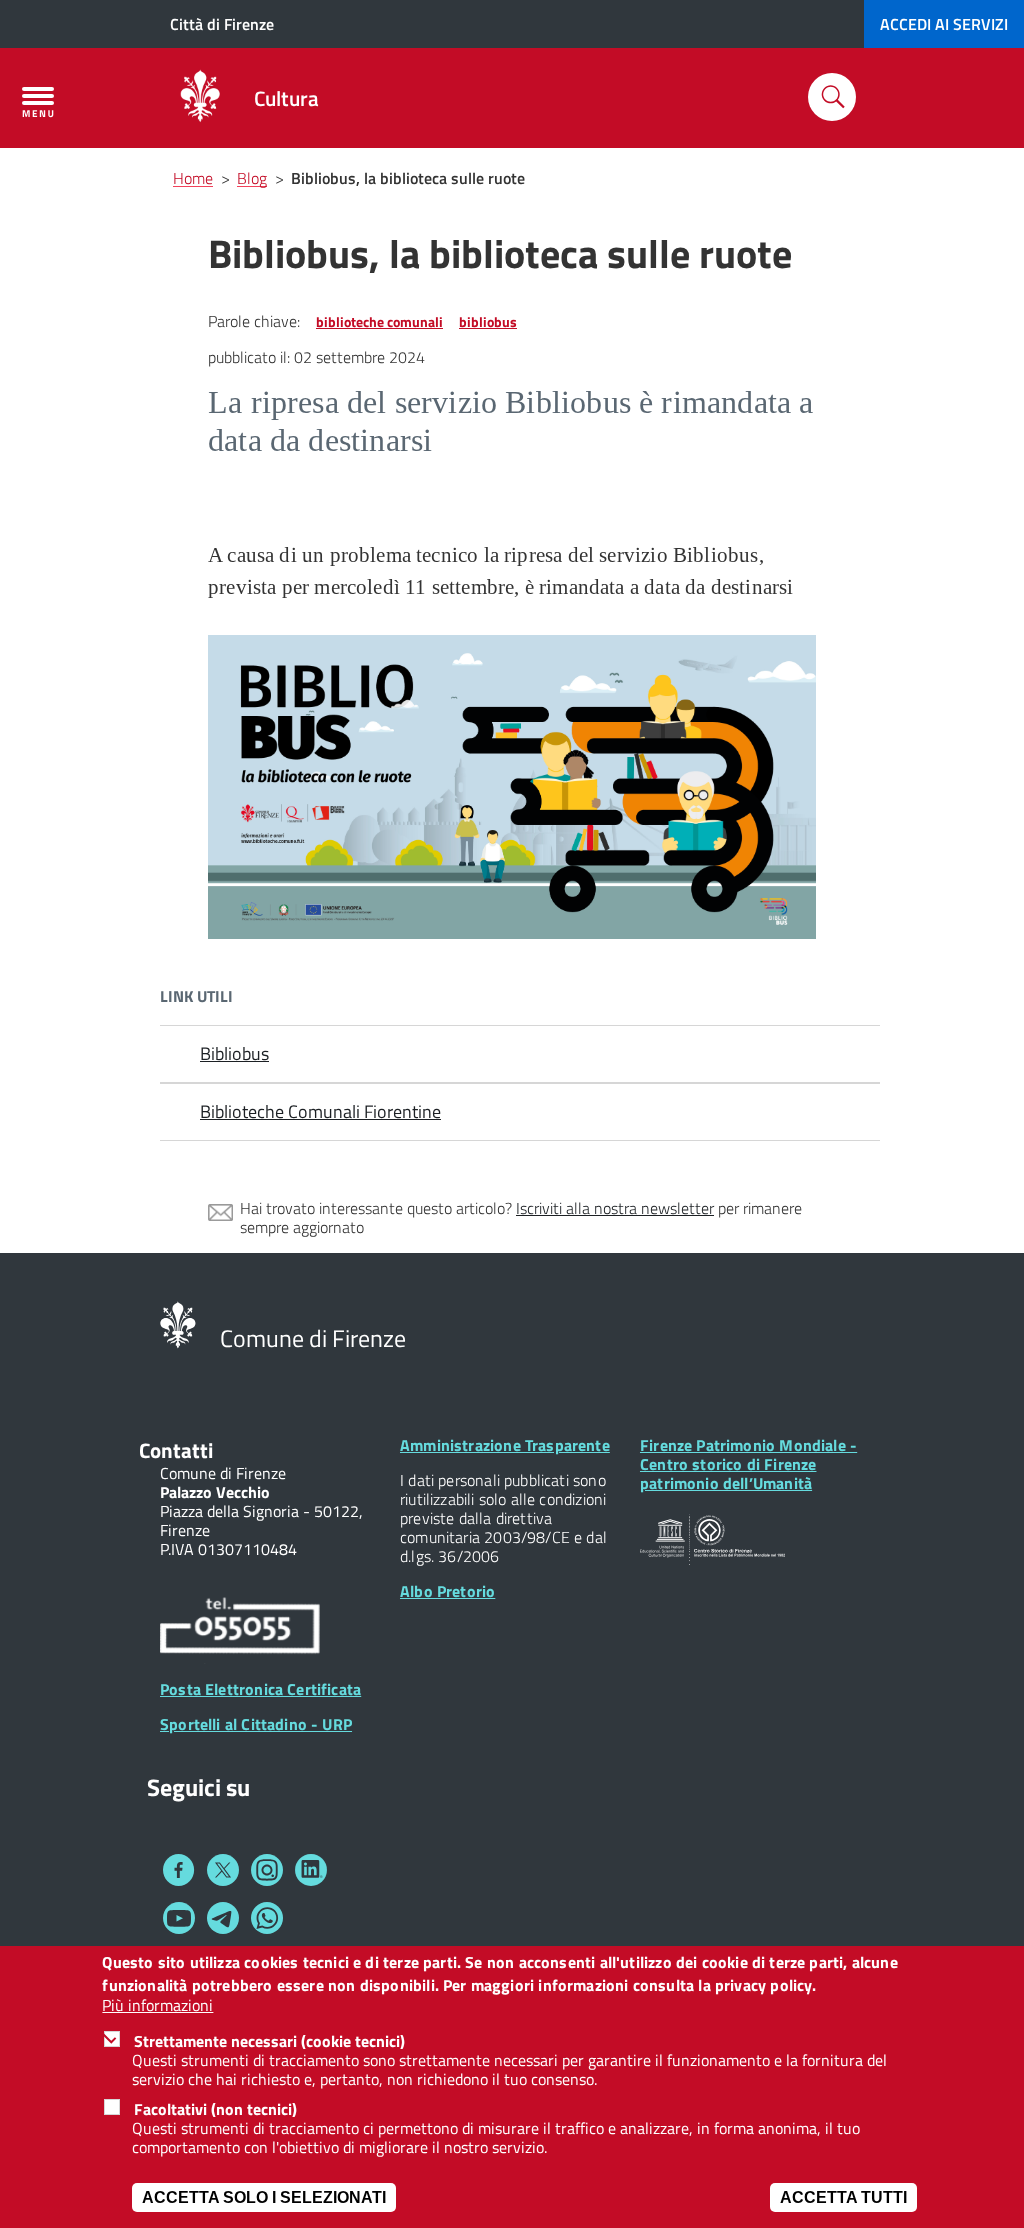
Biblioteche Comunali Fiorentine (320, 1111)
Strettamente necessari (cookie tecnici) (269, 2041)
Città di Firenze (222, 24)
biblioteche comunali (379, 321)
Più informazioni (157, 2005)
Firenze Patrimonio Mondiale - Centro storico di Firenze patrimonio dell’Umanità (748, 1464)
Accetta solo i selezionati (264, 2197)
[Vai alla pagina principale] (200, 98)
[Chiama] (240, 1628)
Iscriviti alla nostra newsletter (615, 1208)
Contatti (176, 1450)
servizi (944, 24)
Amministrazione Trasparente (505, 1445)
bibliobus (488, 321)
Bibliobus (234, 1053)
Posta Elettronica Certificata (260, 1689)
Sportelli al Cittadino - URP (256, 1724)
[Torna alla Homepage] (178, 1323)
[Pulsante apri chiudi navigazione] (38, 102)
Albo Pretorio (447, 1591)
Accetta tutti (843, 2197)
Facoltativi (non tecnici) (215, 2109)
